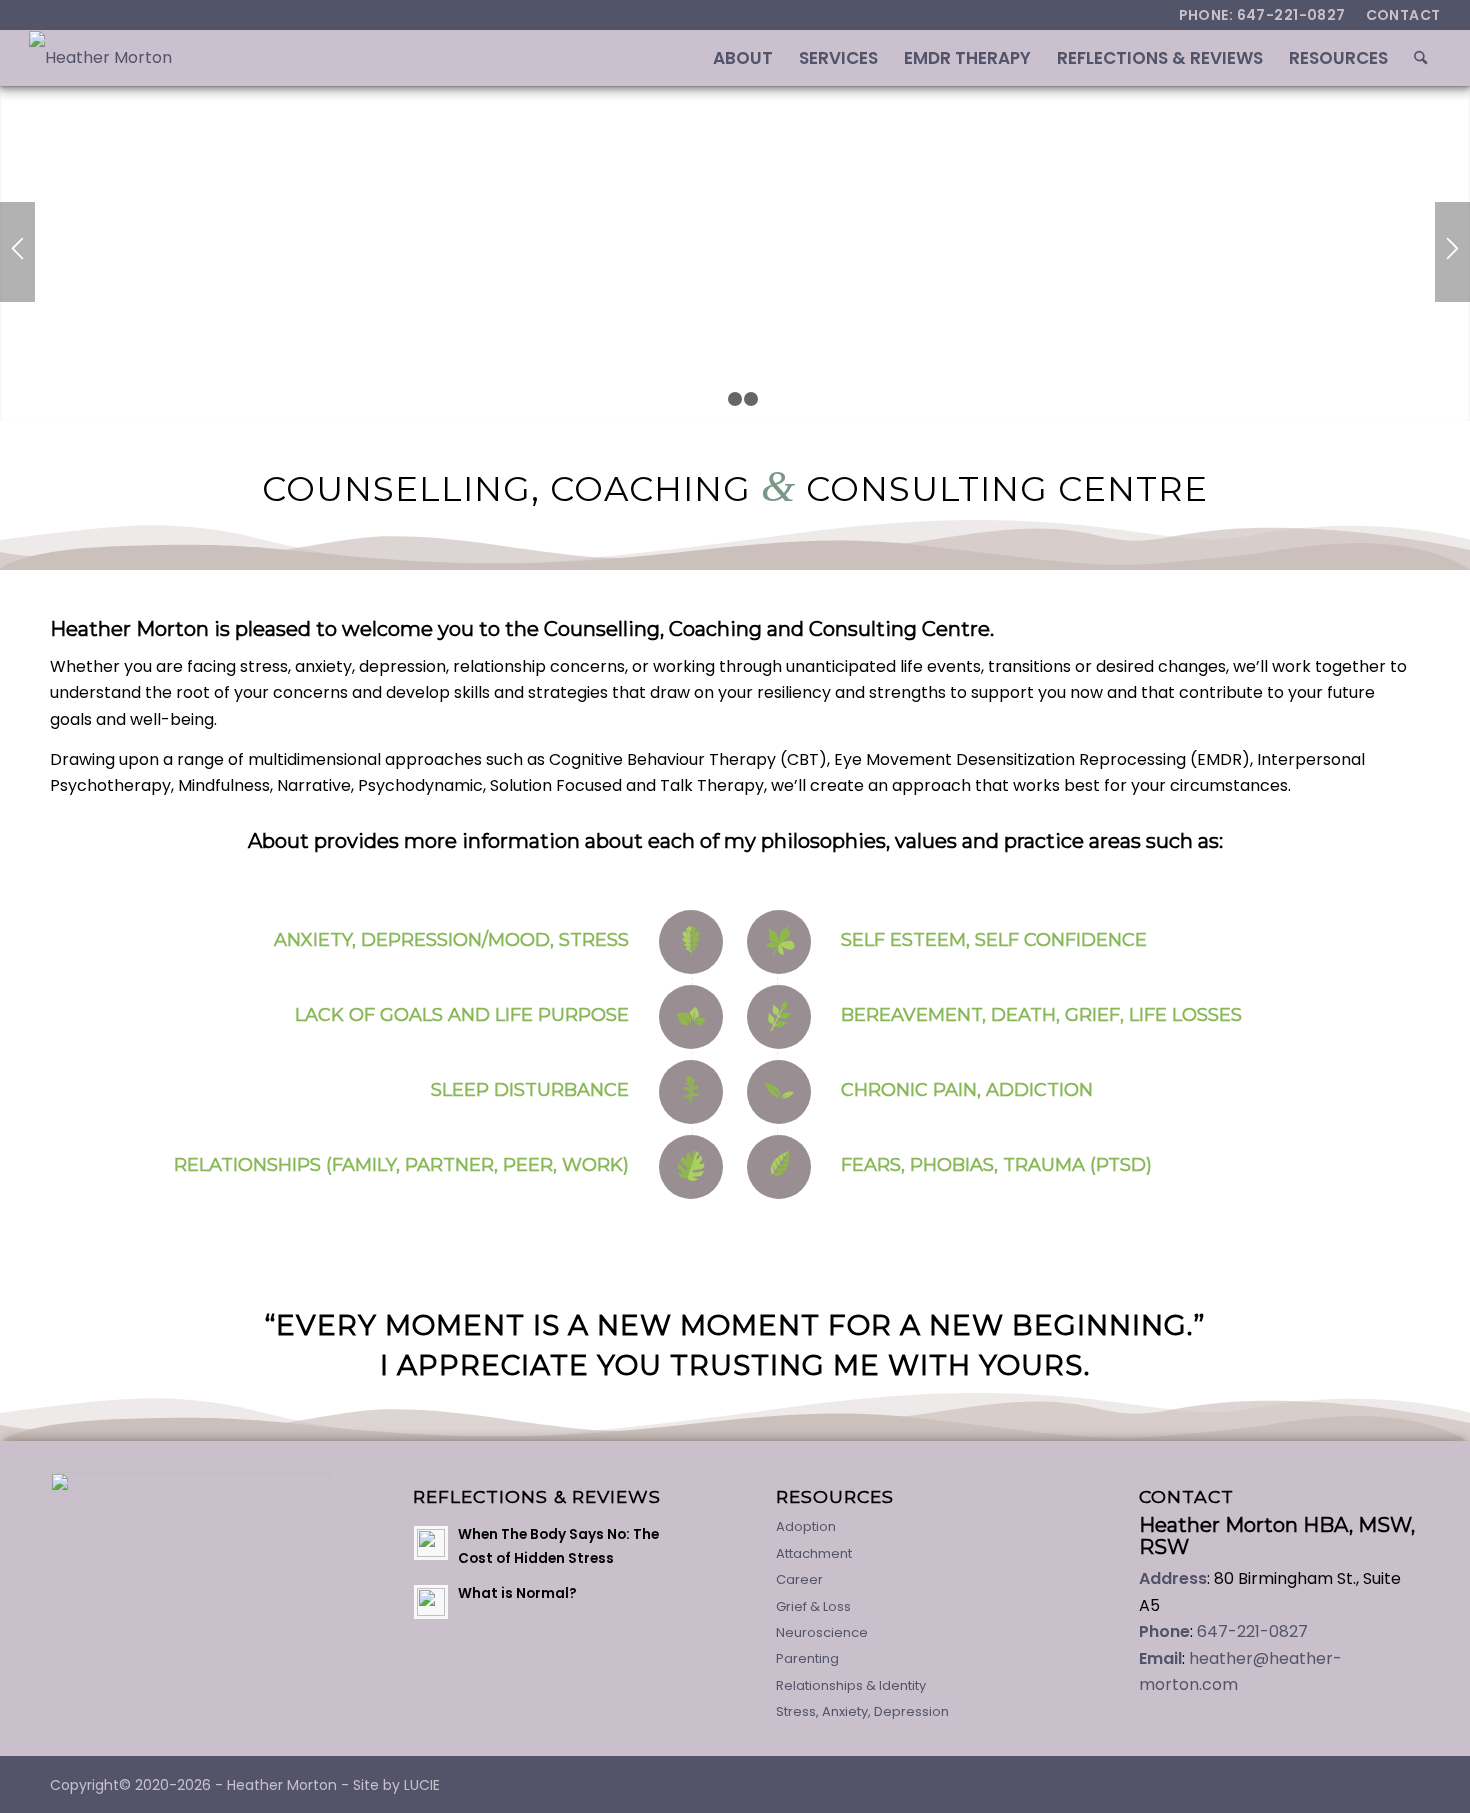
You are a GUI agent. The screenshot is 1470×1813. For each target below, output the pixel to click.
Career (799, 1579)
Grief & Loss (813, 1606)
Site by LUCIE (396, 1785)
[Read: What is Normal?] (431, 1602)
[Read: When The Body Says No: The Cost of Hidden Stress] (431, 1543)
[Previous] (17, 252)
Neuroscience (822, 1632)
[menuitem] (1398, 15)
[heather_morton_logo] (100, 58)
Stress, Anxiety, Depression (862, 1711)
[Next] (1452, 252)
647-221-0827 (1252, 1631)
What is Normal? (517, 1593)
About (278, 841)
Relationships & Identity (851, 1685)
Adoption (806, 1526)
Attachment (814, 1553)
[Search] (1420, 58)
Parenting (807, 1658)
